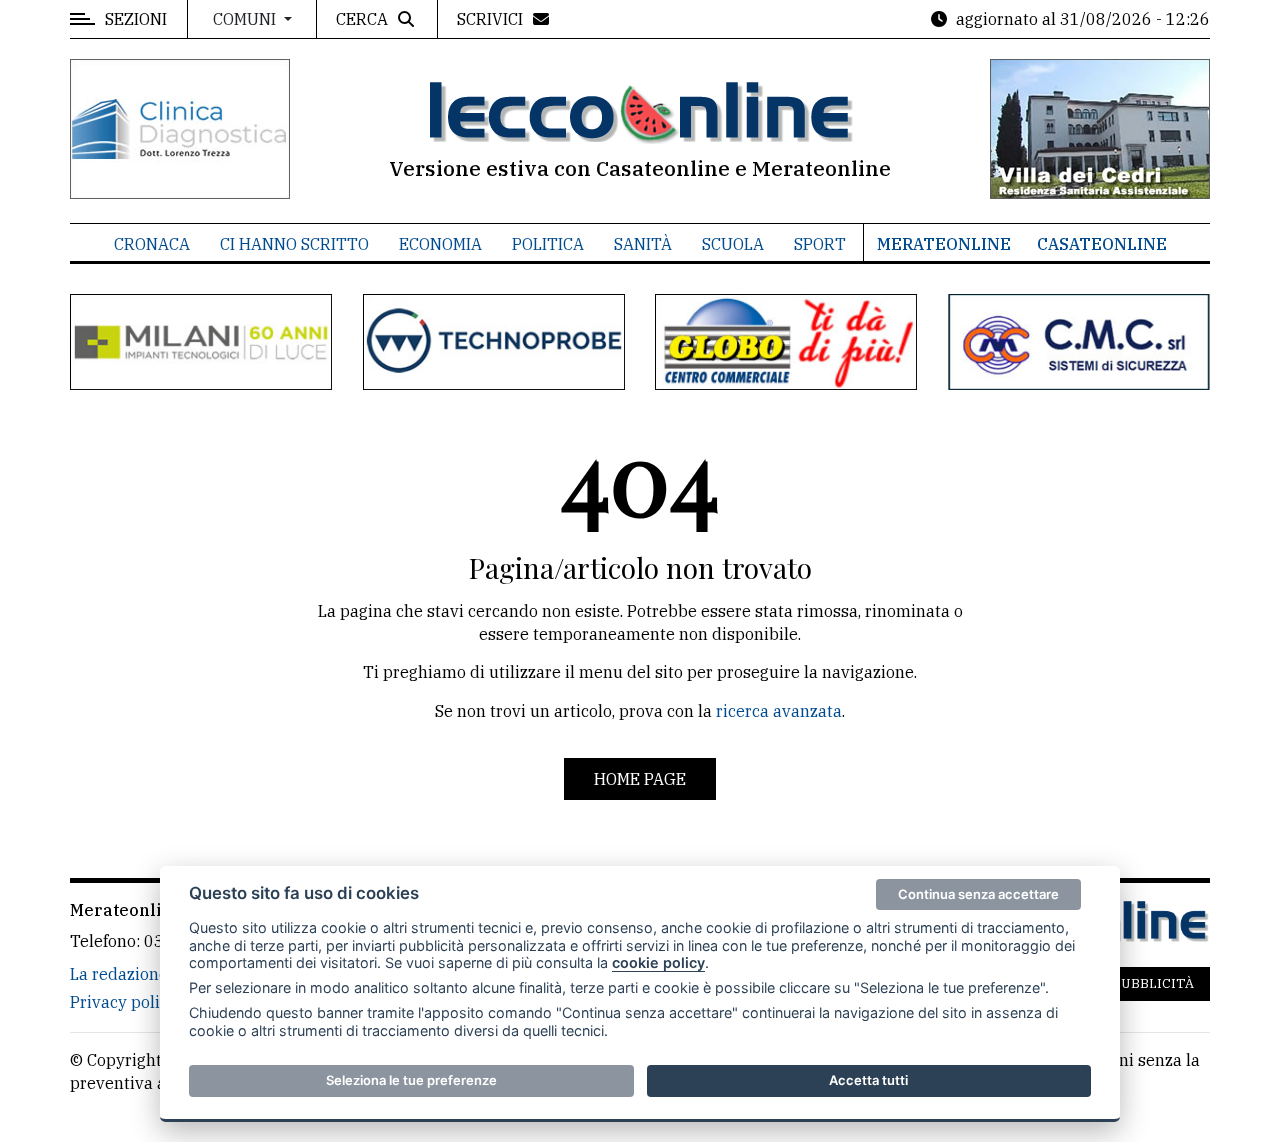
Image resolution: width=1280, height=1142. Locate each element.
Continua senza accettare (978, 894)
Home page (640, 779)
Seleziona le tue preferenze (411, 1080)
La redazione (119, 974)
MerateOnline (944, 244)
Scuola (733, 244)
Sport (820, 244)
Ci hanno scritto (294, 244)
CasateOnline (1102, 244)
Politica (548, 244)
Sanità (643, 244)
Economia (440, 244)
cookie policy (658, 962)
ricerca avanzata (779, 711)
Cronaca (152, 244)
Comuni (246, 19)
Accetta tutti (868, 1080)
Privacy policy (123, 1002)
